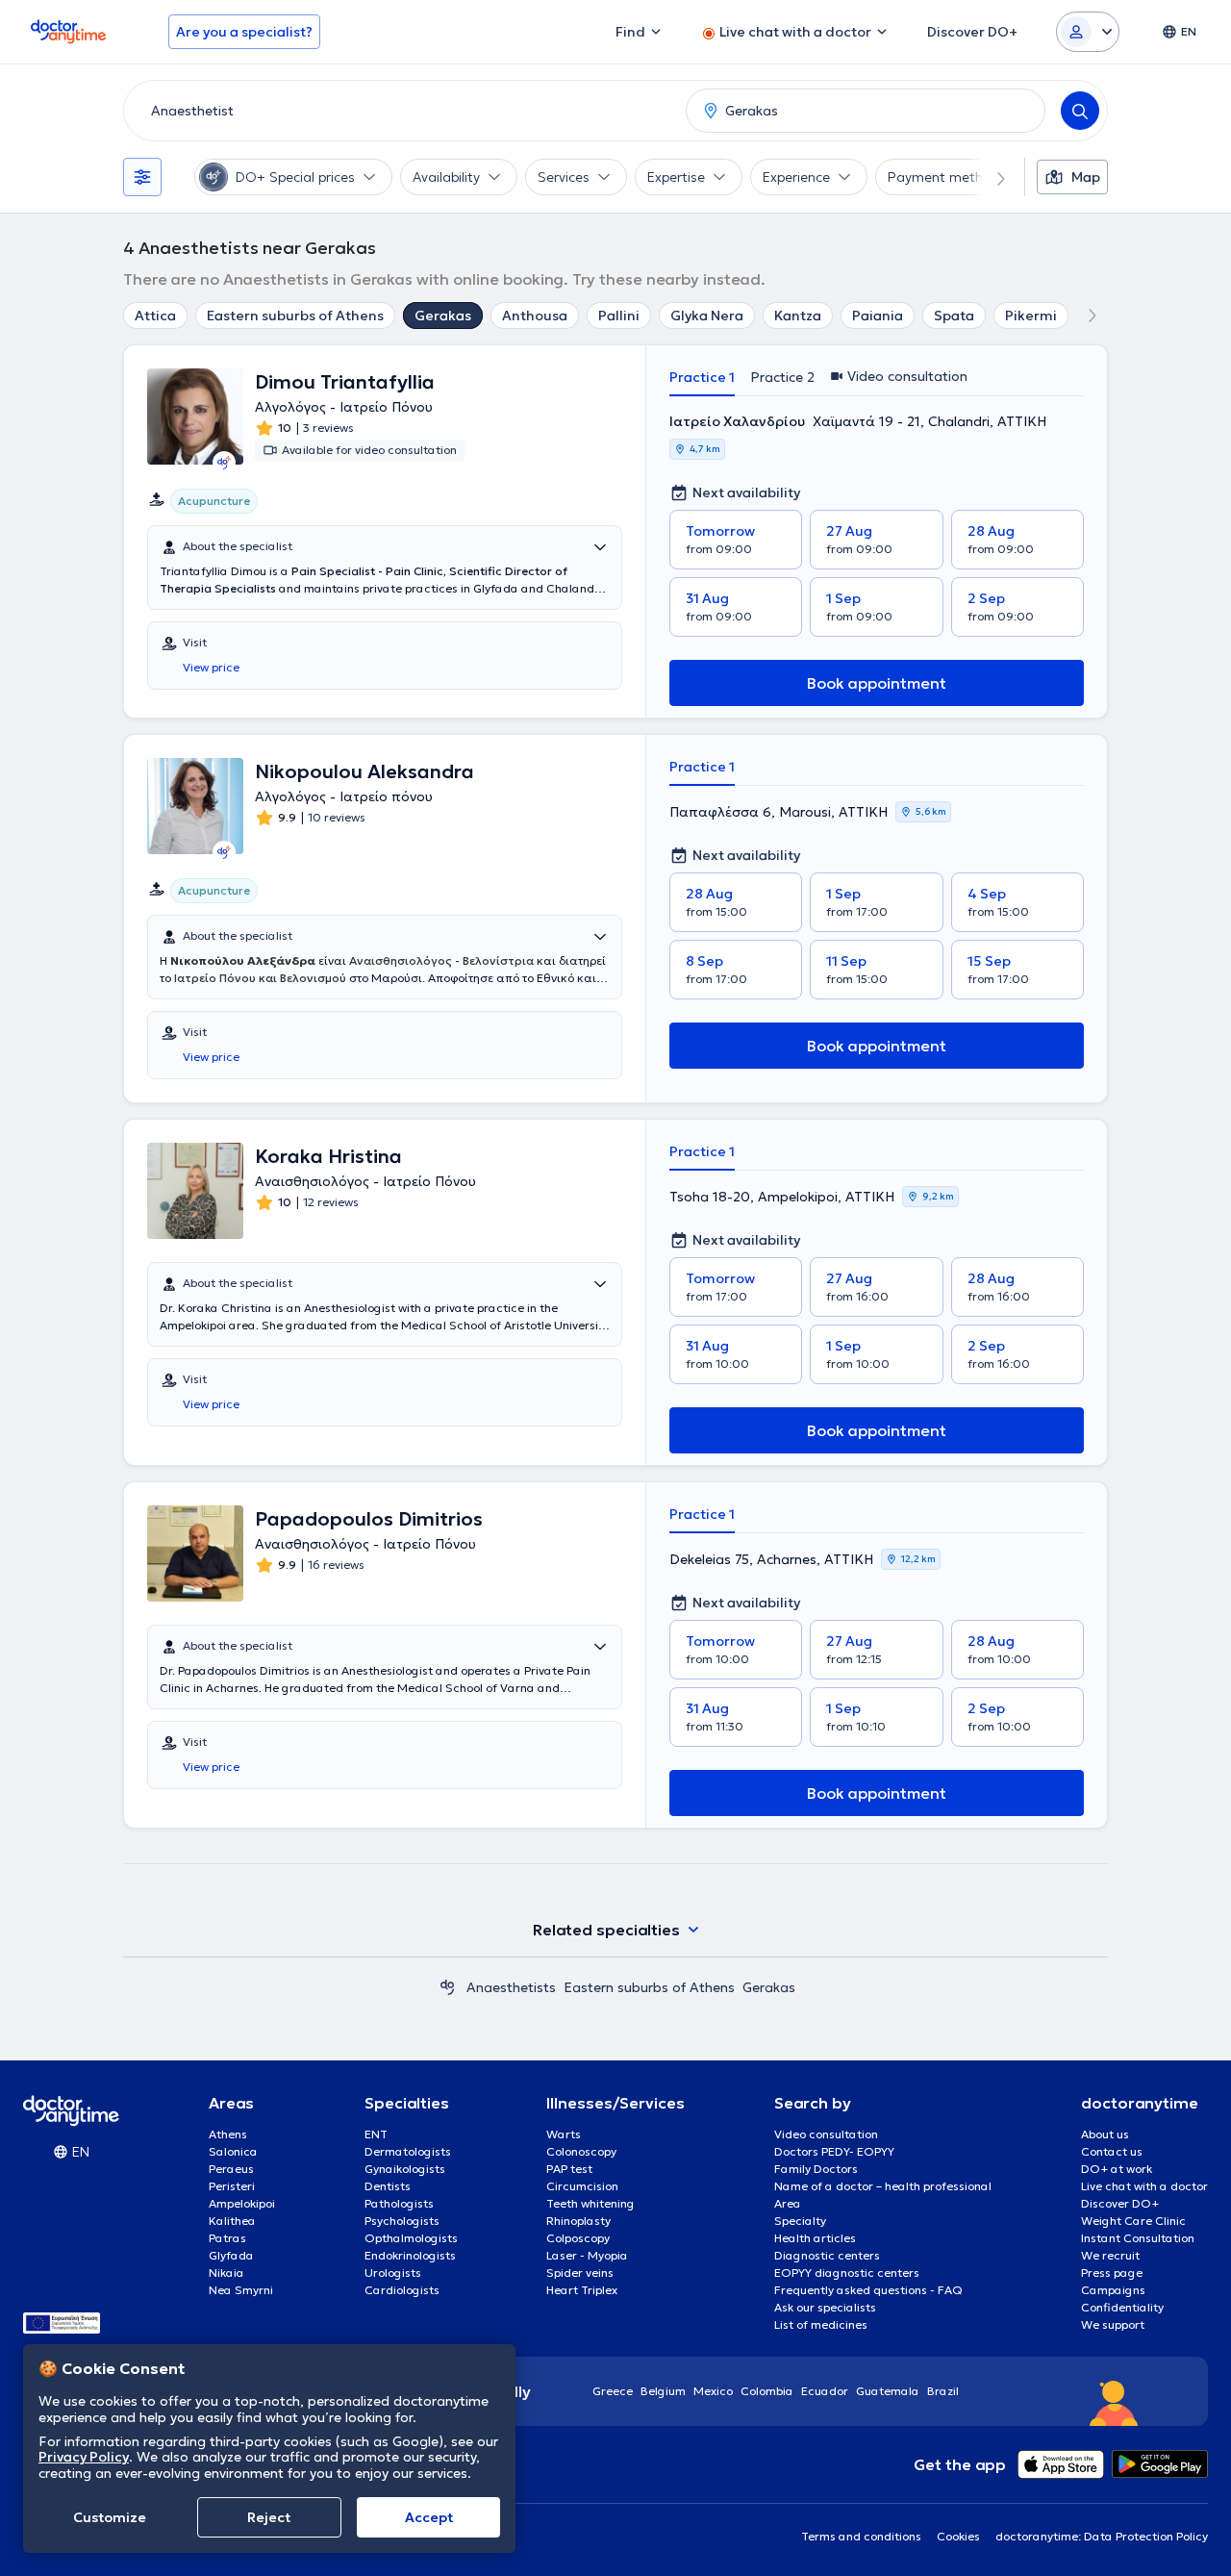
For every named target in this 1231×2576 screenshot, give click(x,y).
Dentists (388, 2186)
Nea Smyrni (241, 2290)
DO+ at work (1117, 2169)
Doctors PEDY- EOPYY (834, 2151)
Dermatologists (408, 2151)
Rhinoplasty (578, 2221)
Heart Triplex (582, 2290)
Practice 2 (782, 377)
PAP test (569, 2169)
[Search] (1080, 111)
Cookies (958, 2536)
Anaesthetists (511, 1987)
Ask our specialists (825, 2307)
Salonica (233, 2151)
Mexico (713, 2391)
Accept (429, 2517)
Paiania (878, 316)
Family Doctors (816, 2169)
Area (788, 2203)
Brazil (943, 2391)
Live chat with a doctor (1144, 2186)
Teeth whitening (590, 2203)
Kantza (798, 316)
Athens (228, 2134)
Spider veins (580, 2273)
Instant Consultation (1138, 2238)
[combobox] (401, 111)
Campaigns (1113, 2290)
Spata (954, 316)
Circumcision (582, 2186)
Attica (155, 316)
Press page (1112, 2273)
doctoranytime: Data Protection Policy (1102, 2536)
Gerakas (443, 316)
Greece (613, 2391)
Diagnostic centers (827, 2255)
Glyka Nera (707, 316)
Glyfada (231, 2255)
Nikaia (226, 2273)
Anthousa (535, 316)
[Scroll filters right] (990, 177)
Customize (110, 2517)
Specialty (800, 2221)
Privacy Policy (84, 2457)
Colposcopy (578, 2238)
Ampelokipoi (242, 2203)
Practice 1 (702, 377)
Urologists (393, 2273)
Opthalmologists (411, 2238)
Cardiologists (402, 2290)
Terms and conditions (861, 2536)
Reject (269, 2517)
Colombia (767, 2391)
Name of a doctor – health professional (883, 2186)
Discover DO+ (1120, 2203)
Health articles (815, 2238)
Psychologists (402, 2221)
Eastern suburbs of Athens (295, 316)
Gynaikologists (405, 2169)
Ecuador (825, 2391)
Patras (227, 2238)
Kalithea (232, 2221)
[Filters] (142, 177)
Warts (564, 2134)
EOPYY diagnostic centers (847, 2273)
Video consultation (826, 2134)
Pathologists (399, 2203)
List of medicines (821, 2324)
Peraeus (231, 2169)
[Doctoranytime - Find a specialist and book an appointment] (447, 1987)
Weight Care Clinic (1133, 2221)
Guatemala (888, 2391)
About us (1105, 2134)
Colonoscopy (581, 2151)
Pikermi (1031, 316)
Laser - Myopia (587, 2255)
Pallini (619, 316)
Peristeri (232, 2186)
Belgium (663, 2391)
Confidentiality (1122, 2307)
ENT (376, 2134)
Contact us (1112, 2151)
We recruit (1110, 2255)
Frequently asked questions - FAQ (868, 2290)
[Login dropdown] (1088, 32)
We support (1113, 2324)
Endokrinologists (410, 2255)
